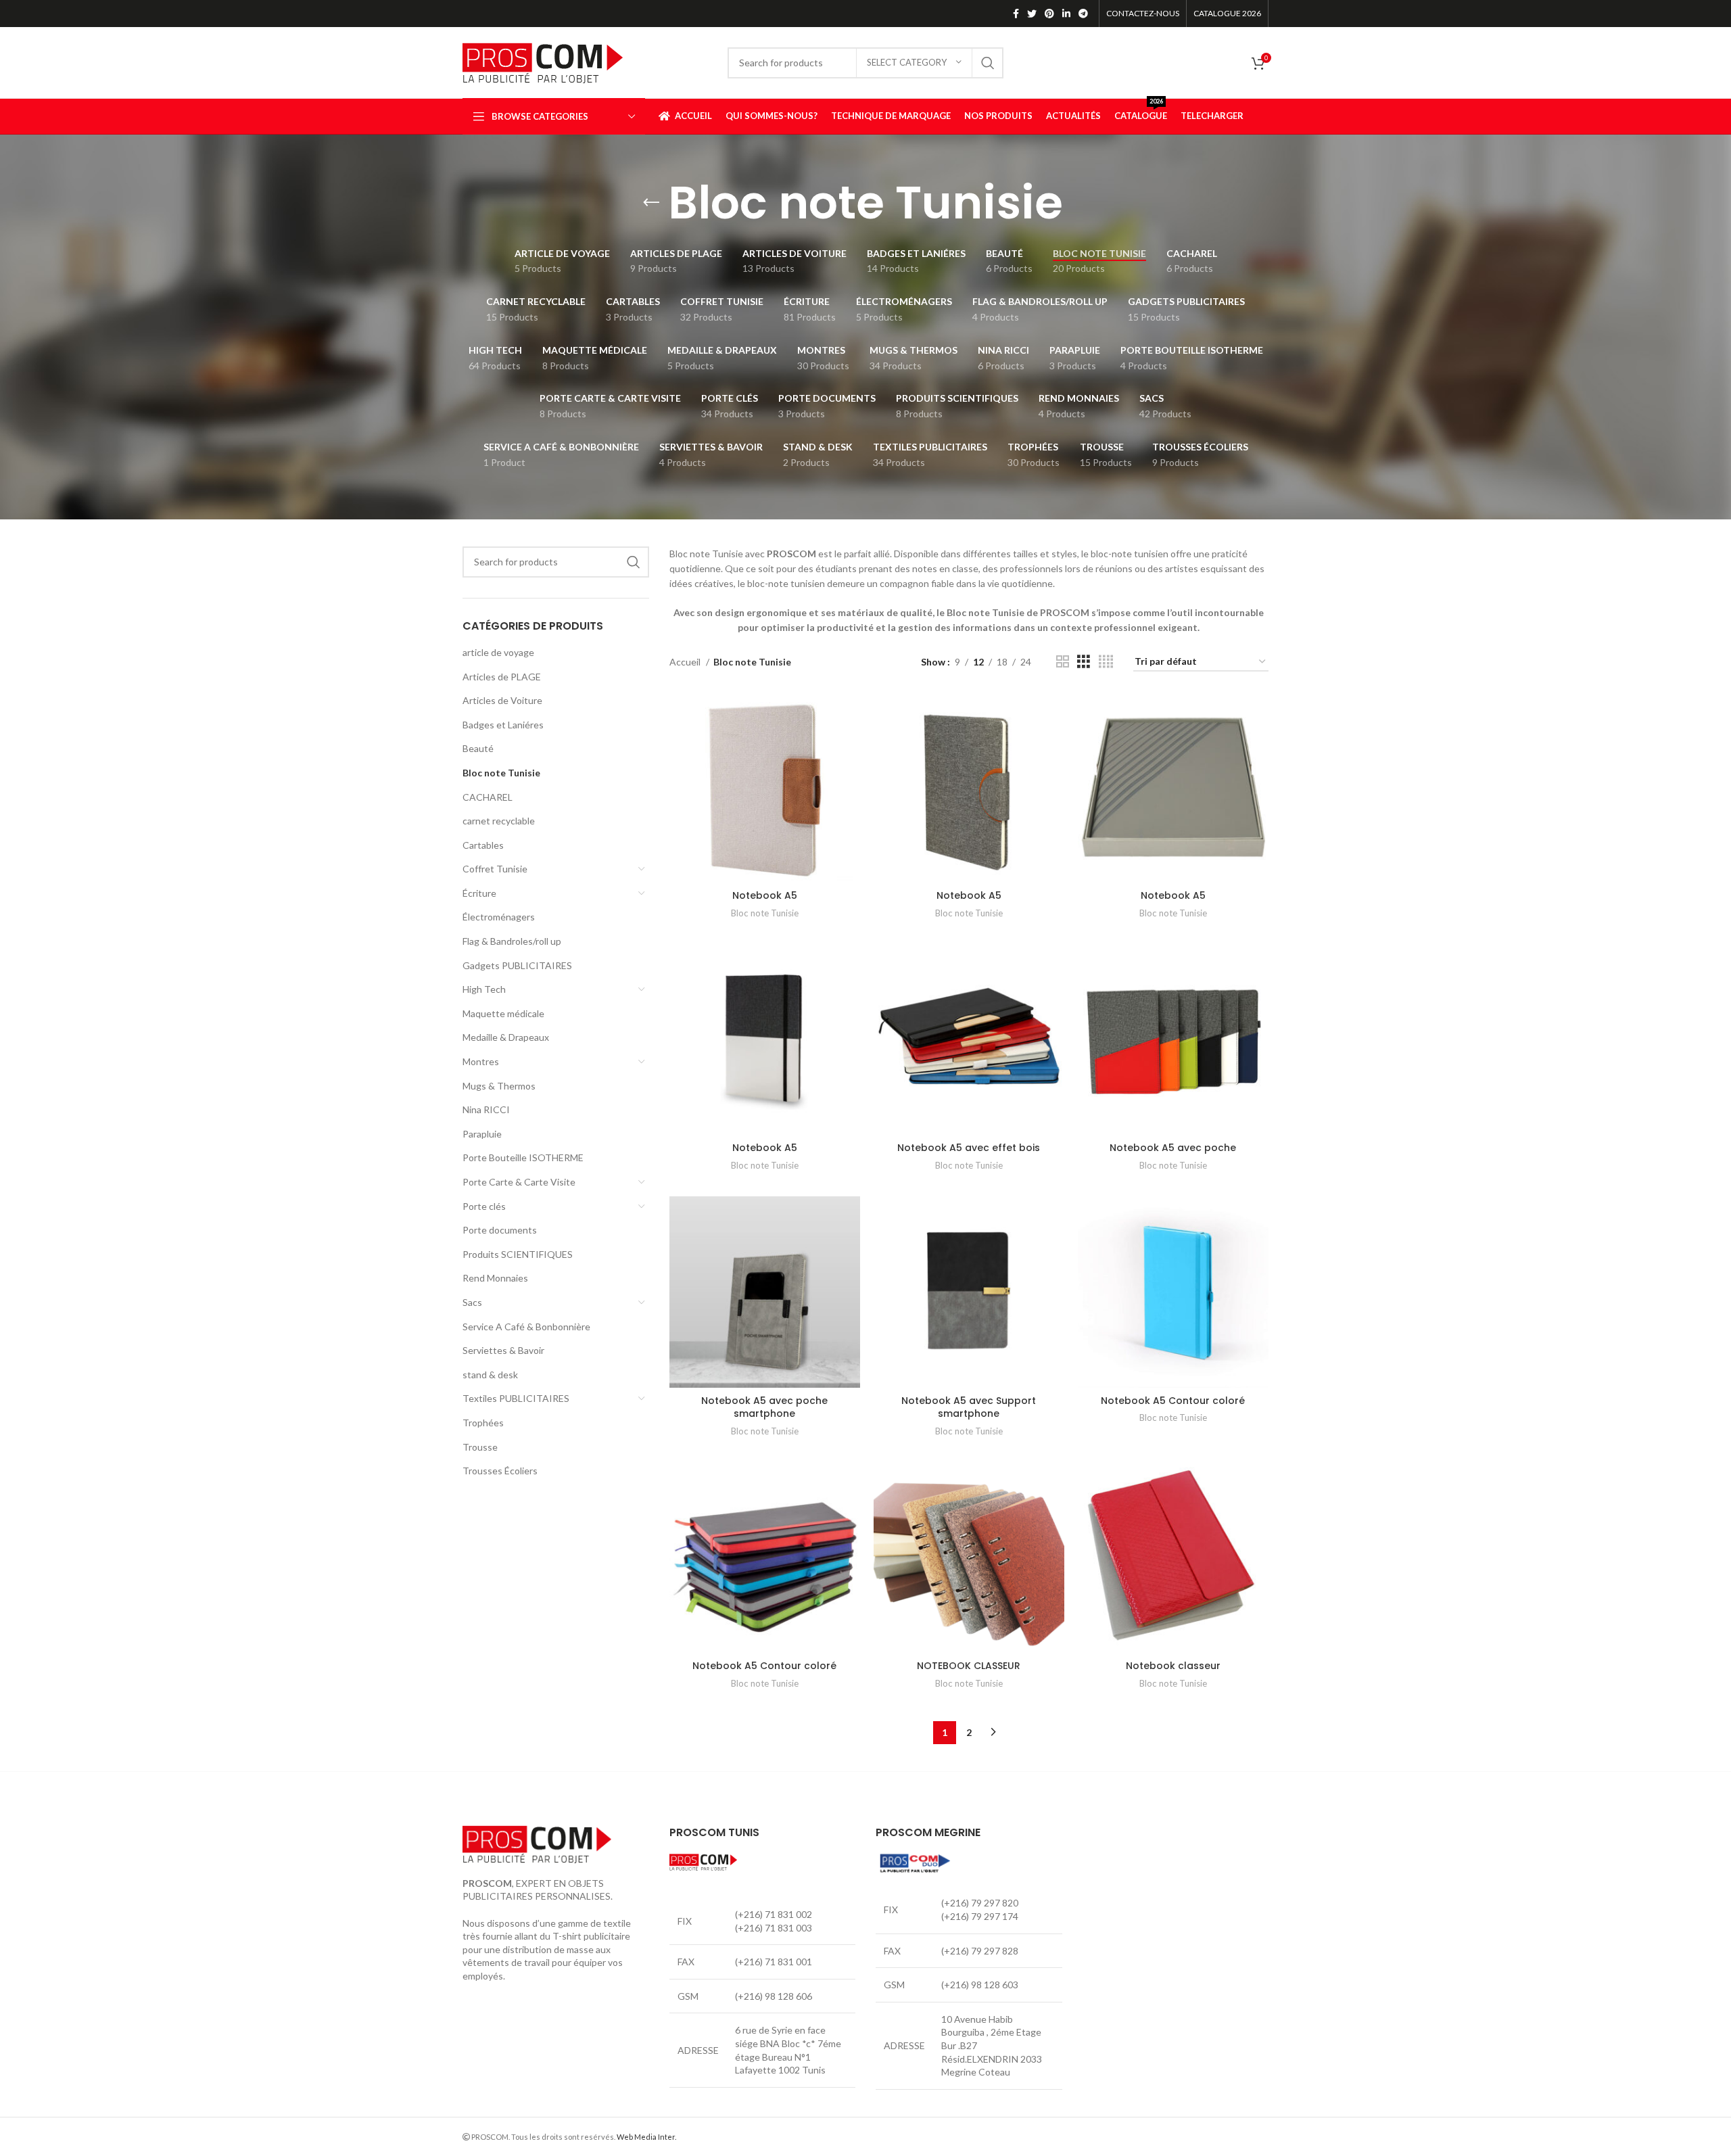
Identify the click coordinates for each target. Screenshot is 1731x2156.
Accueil (686, 662)
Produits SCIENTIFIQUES (518, 1254)
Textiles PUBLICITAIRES (516, 1398)
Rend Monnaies (495, 1278)
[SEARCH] (988, 63)
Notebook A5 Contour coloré (1173, 1401)
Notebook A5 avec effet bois (969, 1148)
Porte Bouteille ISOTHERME (523, 1157)
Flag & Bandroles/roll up (512, 941)
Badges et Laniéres (503, 725)
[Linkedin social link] (1066, 14)
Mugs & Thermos (499, 1086)
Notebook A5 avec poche (1173, 1148)
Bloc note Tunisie (501, 773)
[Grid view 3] (1084, 662)
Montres (481, 1061)
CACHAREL (488, 797)
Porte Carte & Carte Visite (519, 1182)
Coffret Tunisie (495, 869)
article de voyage (498, 652)
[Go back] (651, 203)
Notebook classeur (1173, 1666)
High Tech (484, 989)
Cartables (483, 845)
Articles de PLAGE (502, 677)
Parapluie (482, 1134)
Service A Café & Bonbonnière (526, 1327)
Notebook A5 (765, 895)
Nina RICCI (486, 1109)
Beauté (478, 748)
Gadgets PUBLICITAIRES (517, 965)
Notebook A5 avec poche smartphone (764, 1407)
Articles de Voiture (502, 700)
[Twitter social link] (1032, 14)
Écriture (479, 893)
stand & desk (490, 1375)
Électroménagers (499, 917)
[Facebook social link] (1016, 14)
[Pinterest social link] (1049, 14)
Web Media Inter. (646, 2137)
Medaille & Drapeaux (506, 1037)
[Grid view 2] (1063, 662)
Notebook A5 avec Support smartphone (969, 1407)
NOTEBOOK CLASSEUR (969, 1666)
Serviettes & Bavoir (503, 1350)
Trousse (480, 1447)
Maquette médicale (503, 1013)
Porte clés (484, 1206)
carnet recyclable (499, 821)
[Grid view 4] (1106, 662)
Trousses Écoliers (500, 1471)
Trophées (483, 1423)
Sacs (472, 1302)
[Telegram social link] (1083, 14)
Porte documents (500, 1230)
